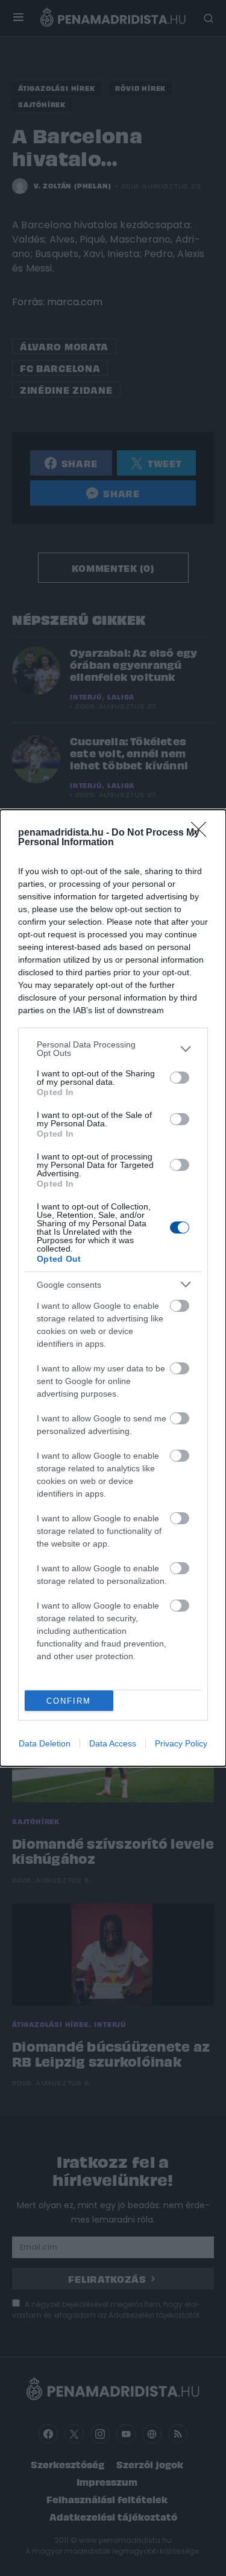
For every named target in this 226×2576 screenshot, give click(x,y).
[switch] (180, 1078)
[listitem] (113, 1049)
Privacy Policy (181, 1743)
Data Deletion (45, 1743)
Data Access (113, 1743)
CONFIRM (69, 1701)
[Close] (202, 833)
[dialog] (113, 1288)
